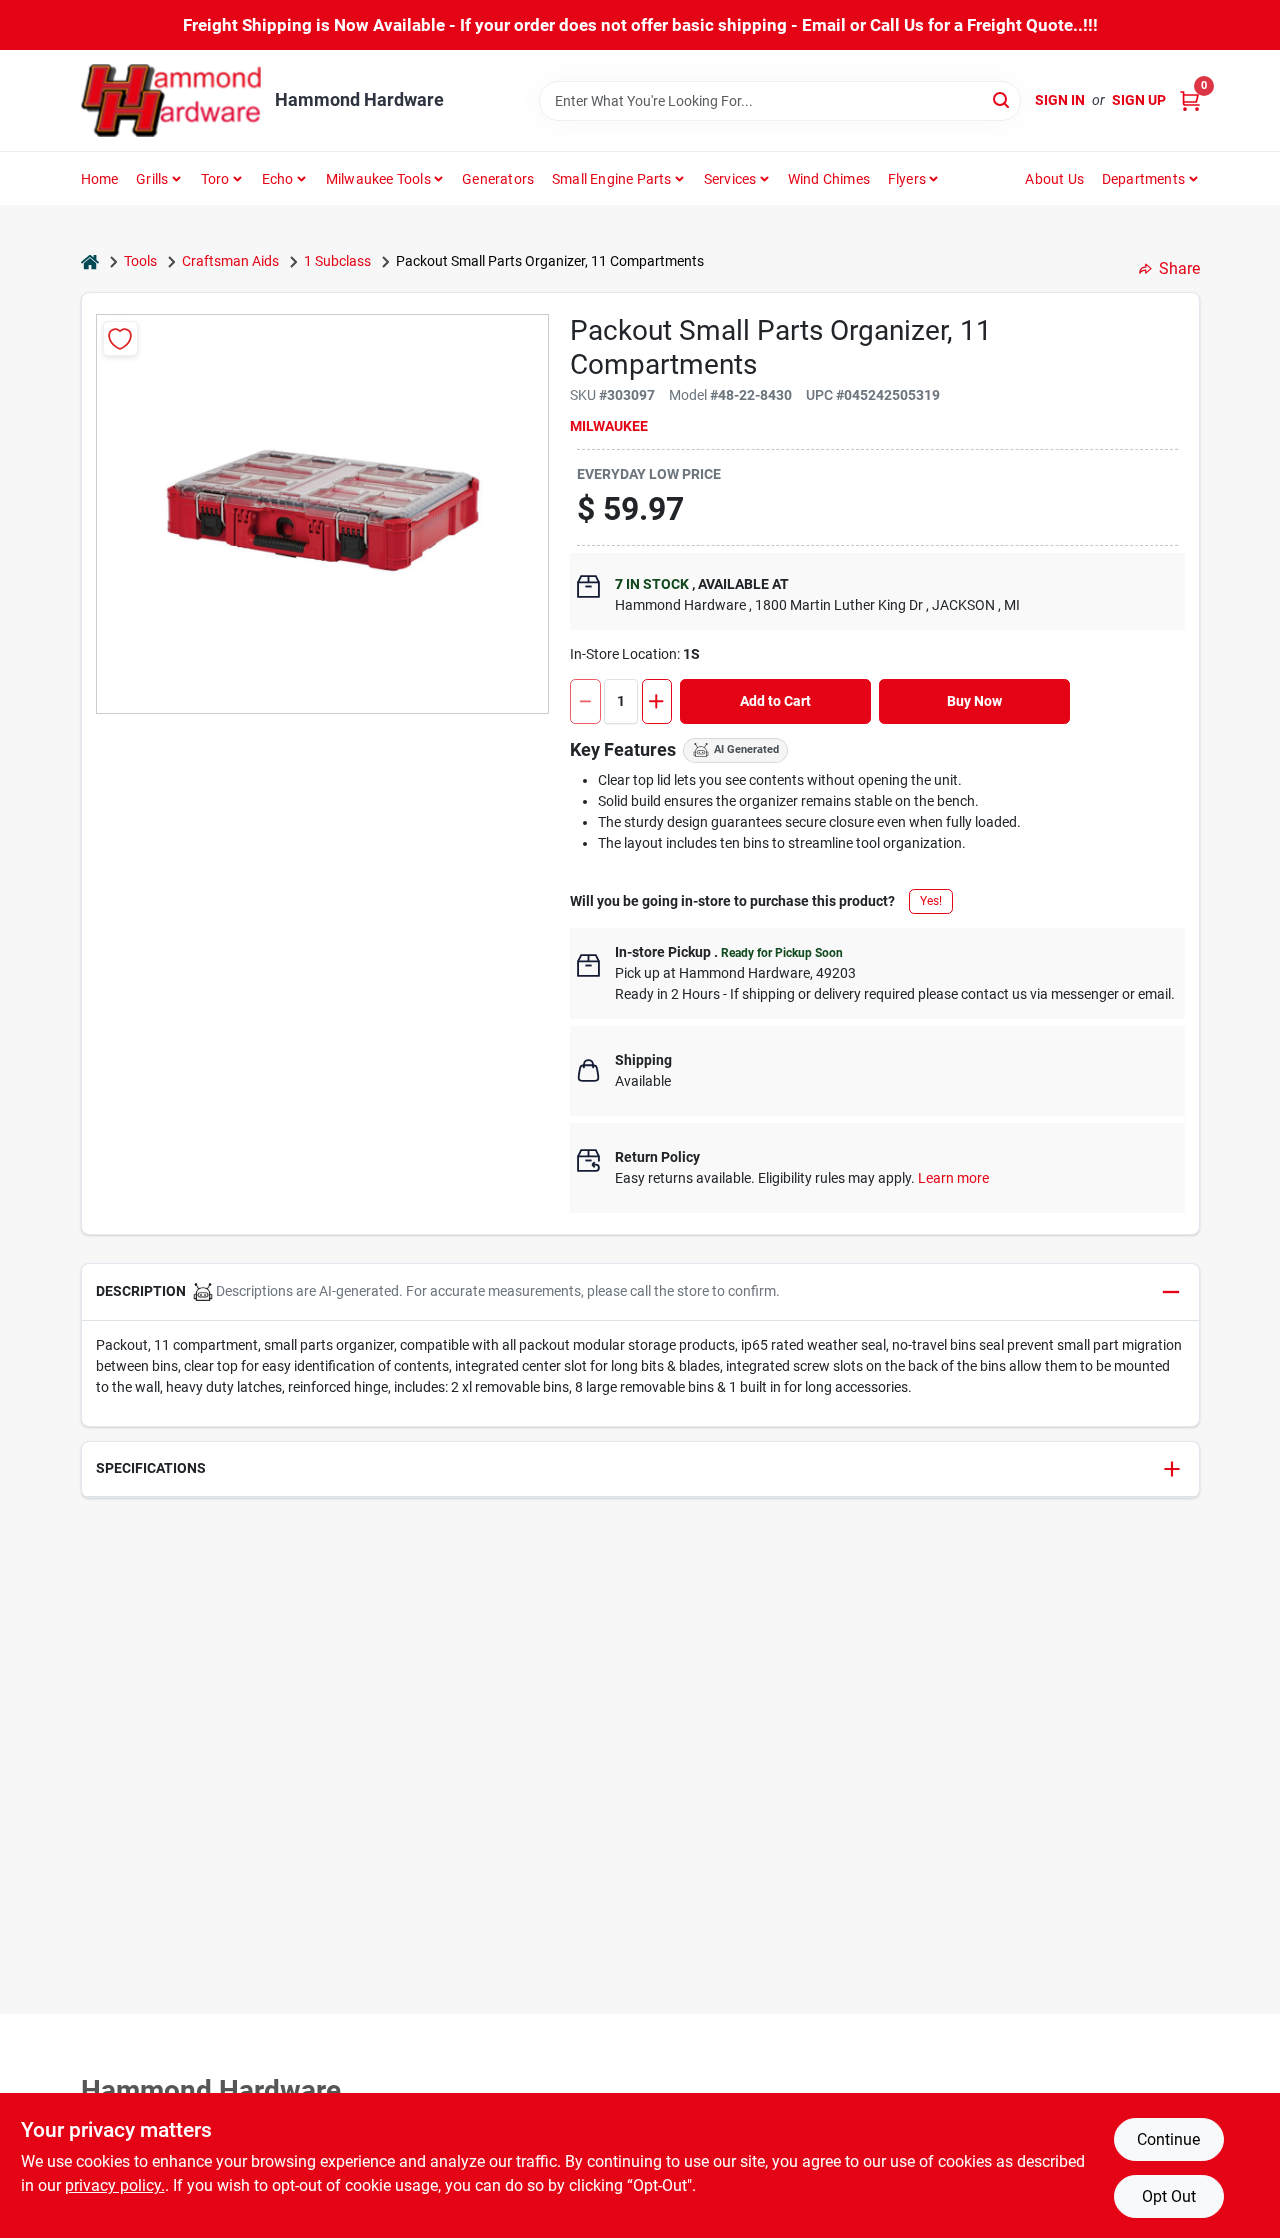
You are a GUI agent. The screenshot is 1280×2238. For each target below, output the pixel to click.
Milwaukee (609, 426)
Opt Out (1169, 2196)
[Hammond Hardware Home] (171, 100)
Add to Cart (775, 701)
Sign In (1060, 100)
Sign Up (1139, 100)
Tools (140, 261)
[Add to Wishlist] (120, 338)
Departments (1143, 179)
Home (100, 179)
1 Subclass (337, 261)
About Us (1054, 179)
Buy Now (974, 701)
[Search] (1002, 99)
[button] (640, 1292)
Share (1179, 268)
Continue (1168, 2139)
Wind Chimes (829, 179)
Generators (498, 179)
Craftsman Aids (230, 261)
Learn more (953, 1178)
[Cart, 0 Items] (1190, 100)
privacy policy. (115, 2185)
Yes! (931, 901)
